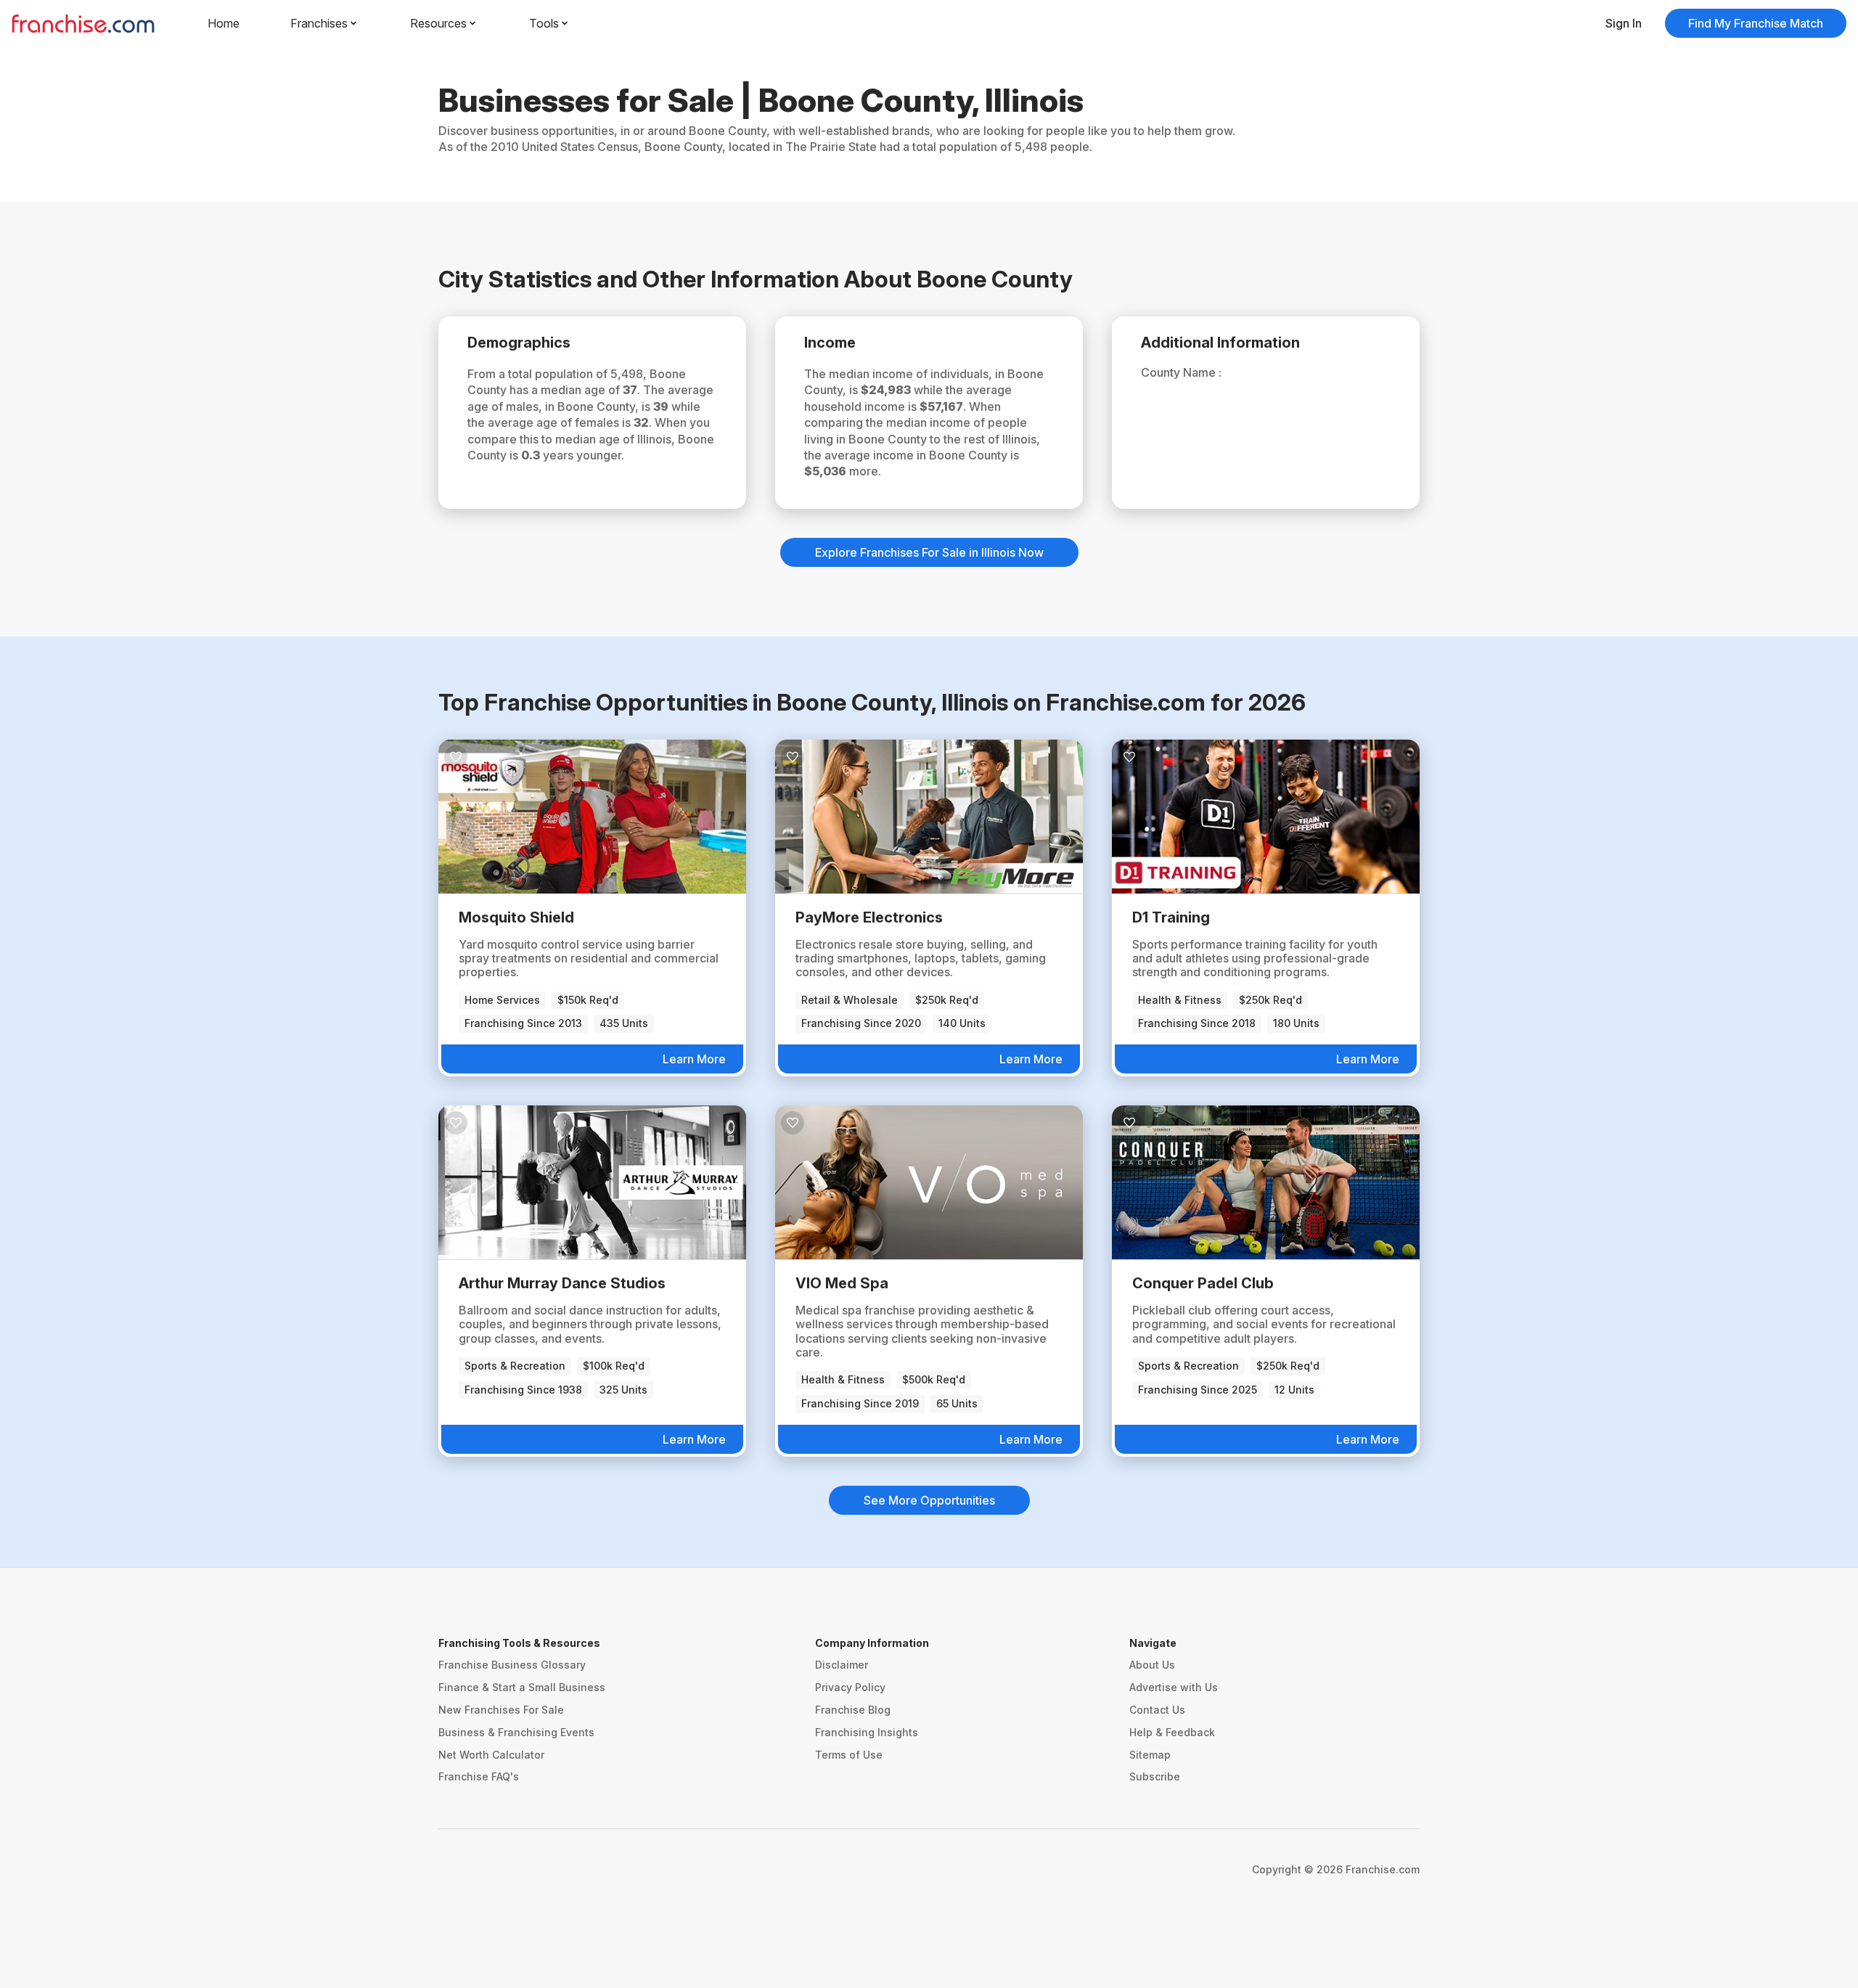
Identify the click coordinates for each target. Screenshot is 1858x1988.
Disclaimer (842, 1665)
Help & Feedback (1172, 1732)
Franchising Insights (867, 1732)
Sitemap (1150, 1755)
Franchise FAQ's (479, 1776)
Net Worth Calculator (491, 1755)
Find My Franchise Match (1756, 23)
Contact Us (1157, 1710)
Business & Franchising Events (516, 1732)
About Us (1152, 1665)
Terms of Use (849, 1755)
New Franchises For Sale (501, 1710)
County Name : (1181, 372)
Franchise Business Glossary (512, 1665)
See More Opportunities (929, 1500)
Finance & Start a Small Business (522, 1687)
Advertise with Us (1174, 1687)
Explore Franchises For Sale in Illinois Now (929, 552)
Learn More (694, 1059)
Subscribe (1155, 1776)
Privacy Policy (850, 1687)
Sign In (1624, 23)
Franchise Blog (853, 1710)
